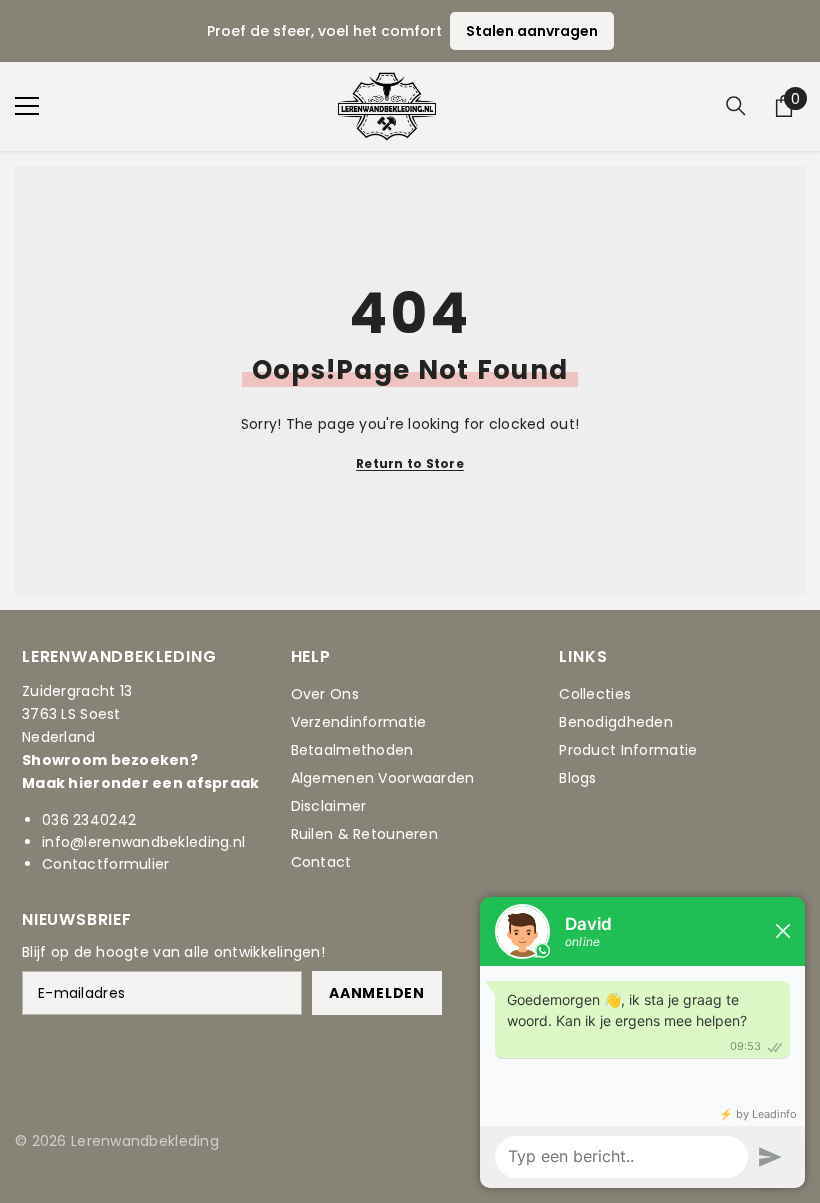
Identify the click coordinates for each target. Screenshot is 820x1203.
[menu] (27, 106)
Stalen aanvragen (532, 31)
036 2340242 (89, 820)
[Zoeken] (736, 106)
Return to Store (410, 463)
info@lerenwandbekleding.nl (143, 842)
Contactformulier (105, 864)
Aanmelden (376, 993)
